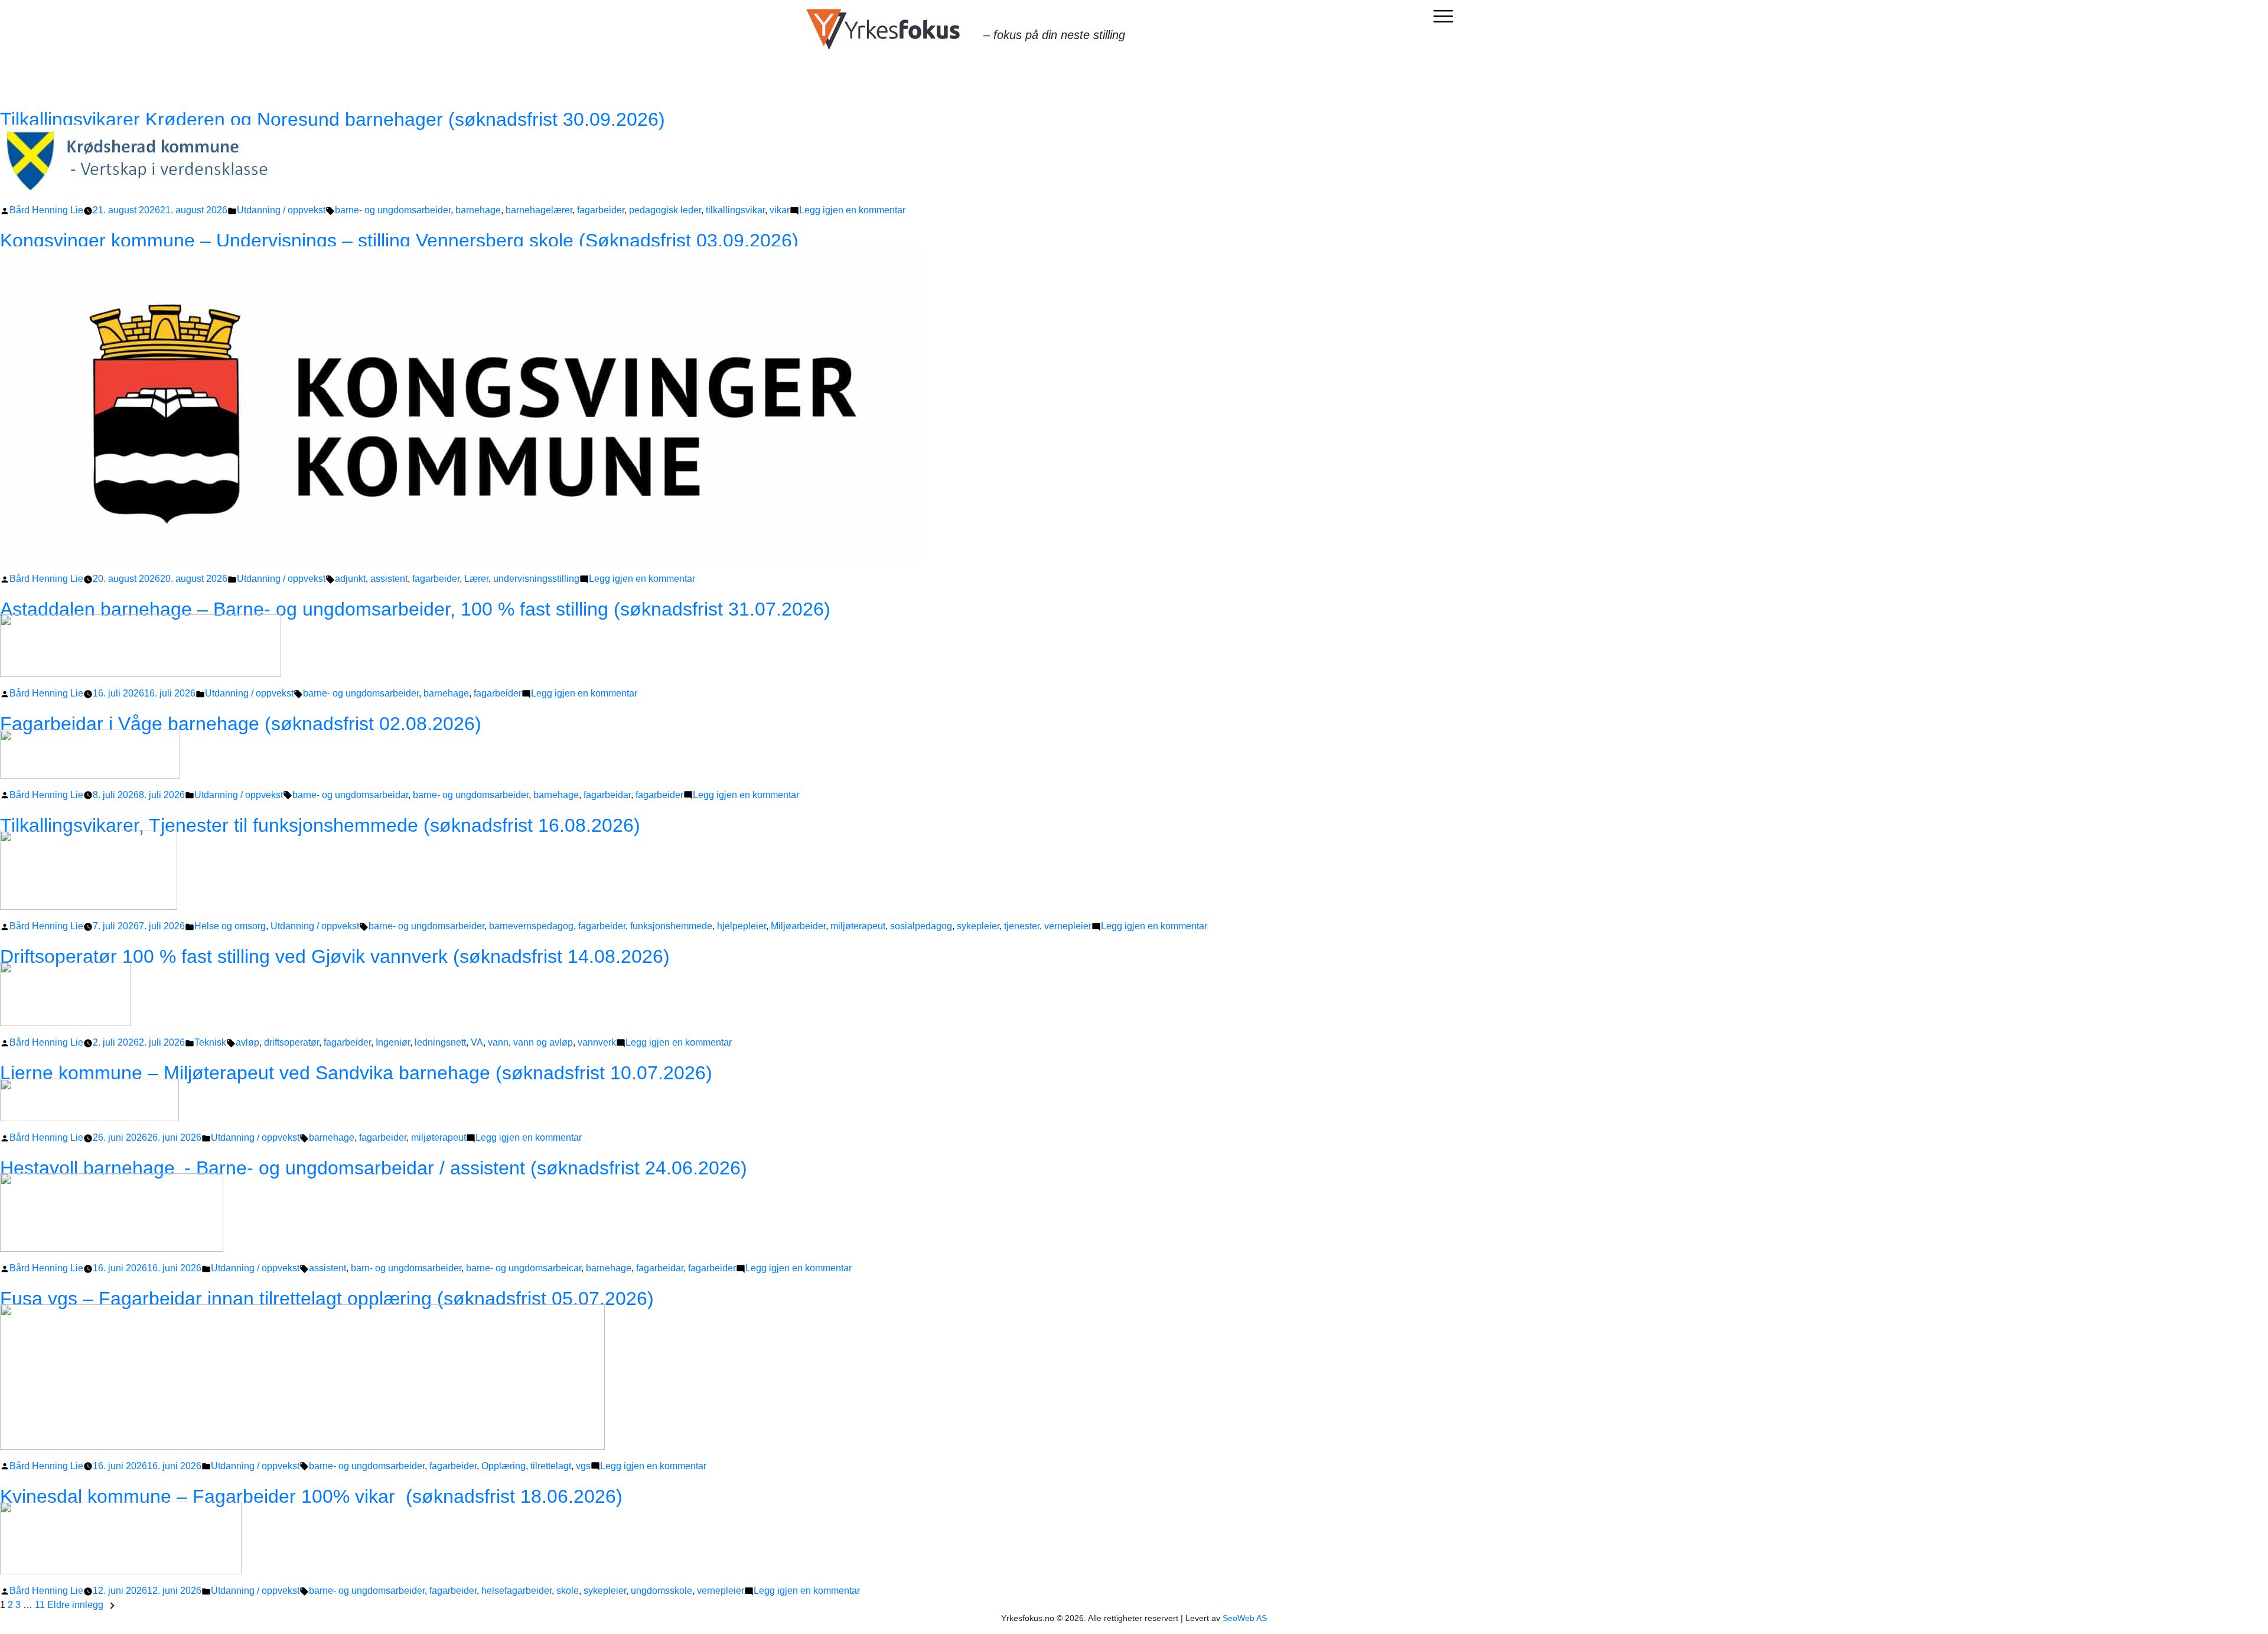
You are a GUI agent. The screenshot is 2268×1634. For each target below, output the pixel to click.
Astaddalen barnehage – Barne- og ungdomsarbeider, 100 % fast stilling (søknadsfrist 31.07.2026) (415, 609)
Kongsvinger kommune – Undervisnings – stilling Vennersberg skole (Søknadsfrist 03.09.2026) (399, 240)
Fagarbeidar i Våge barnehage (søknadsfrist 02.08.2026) (241, 724)
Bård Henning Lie (46, 210)
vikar (780, 210)
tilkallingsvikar (735, 210)
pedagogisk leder (665, 210)
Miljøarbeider (798, 926)
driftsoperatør (291, 1042)
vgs (583, 1466)
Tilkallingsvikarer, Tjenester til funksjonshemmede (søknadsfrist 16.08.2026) (320, 825)
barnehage (478, 210)
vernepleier (1068, 926)
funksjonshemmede (671, 926)
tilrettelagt (551, 1466)
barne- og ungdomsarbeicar (524, 1268)
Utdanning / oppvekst (281, 210)
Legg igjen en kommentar (852, 210)
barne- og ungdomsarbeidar (350, 795)
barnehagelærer (539, 210)
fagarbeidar (607, 795)
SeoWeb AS (1245, 1618)
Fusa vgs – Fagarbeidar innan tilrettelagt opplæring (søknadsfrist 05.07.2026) (327, 1298)
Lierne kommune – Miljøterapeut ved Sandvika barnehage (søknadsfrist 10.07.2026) (356, 1073)
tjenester (1022, 926)
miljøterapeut (858, 926)
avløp (247, 1042)
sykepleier (978, 926)
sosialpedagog (921, 926)
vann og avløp (543, 1042)
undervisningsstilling (536, 579)
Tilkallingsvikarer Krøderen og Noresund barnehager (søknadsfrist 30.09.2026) (333, 119)
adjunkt (350, 579)
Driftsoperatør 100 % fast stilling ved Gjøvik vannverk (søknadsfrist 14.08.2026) (335, 956)
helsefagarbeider (517, 1591)
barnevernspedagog (531, 926)
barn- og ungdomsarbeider (406, 1268)
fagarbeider (601, 210)
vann (498, 1042)
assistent (389, 579)
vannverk (597, 1042)
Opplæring (504, 1466)
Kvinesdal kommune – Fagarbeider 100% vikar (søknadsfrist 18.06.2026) (311, 1496)
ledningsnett (440, 1042)
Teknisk (210, 1042)
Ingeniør (393, 1042)
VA (477, 1042)
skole (568, 1591)
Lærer (476, 579)
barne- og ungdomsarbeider (393, 210)
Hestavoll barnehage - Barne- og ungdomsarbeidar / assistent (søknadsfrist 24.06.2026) (374, 1168)
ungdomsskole (661, 1591)
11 (40, 1605)
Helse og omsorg (230, 926)
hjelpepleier (742, 926)
